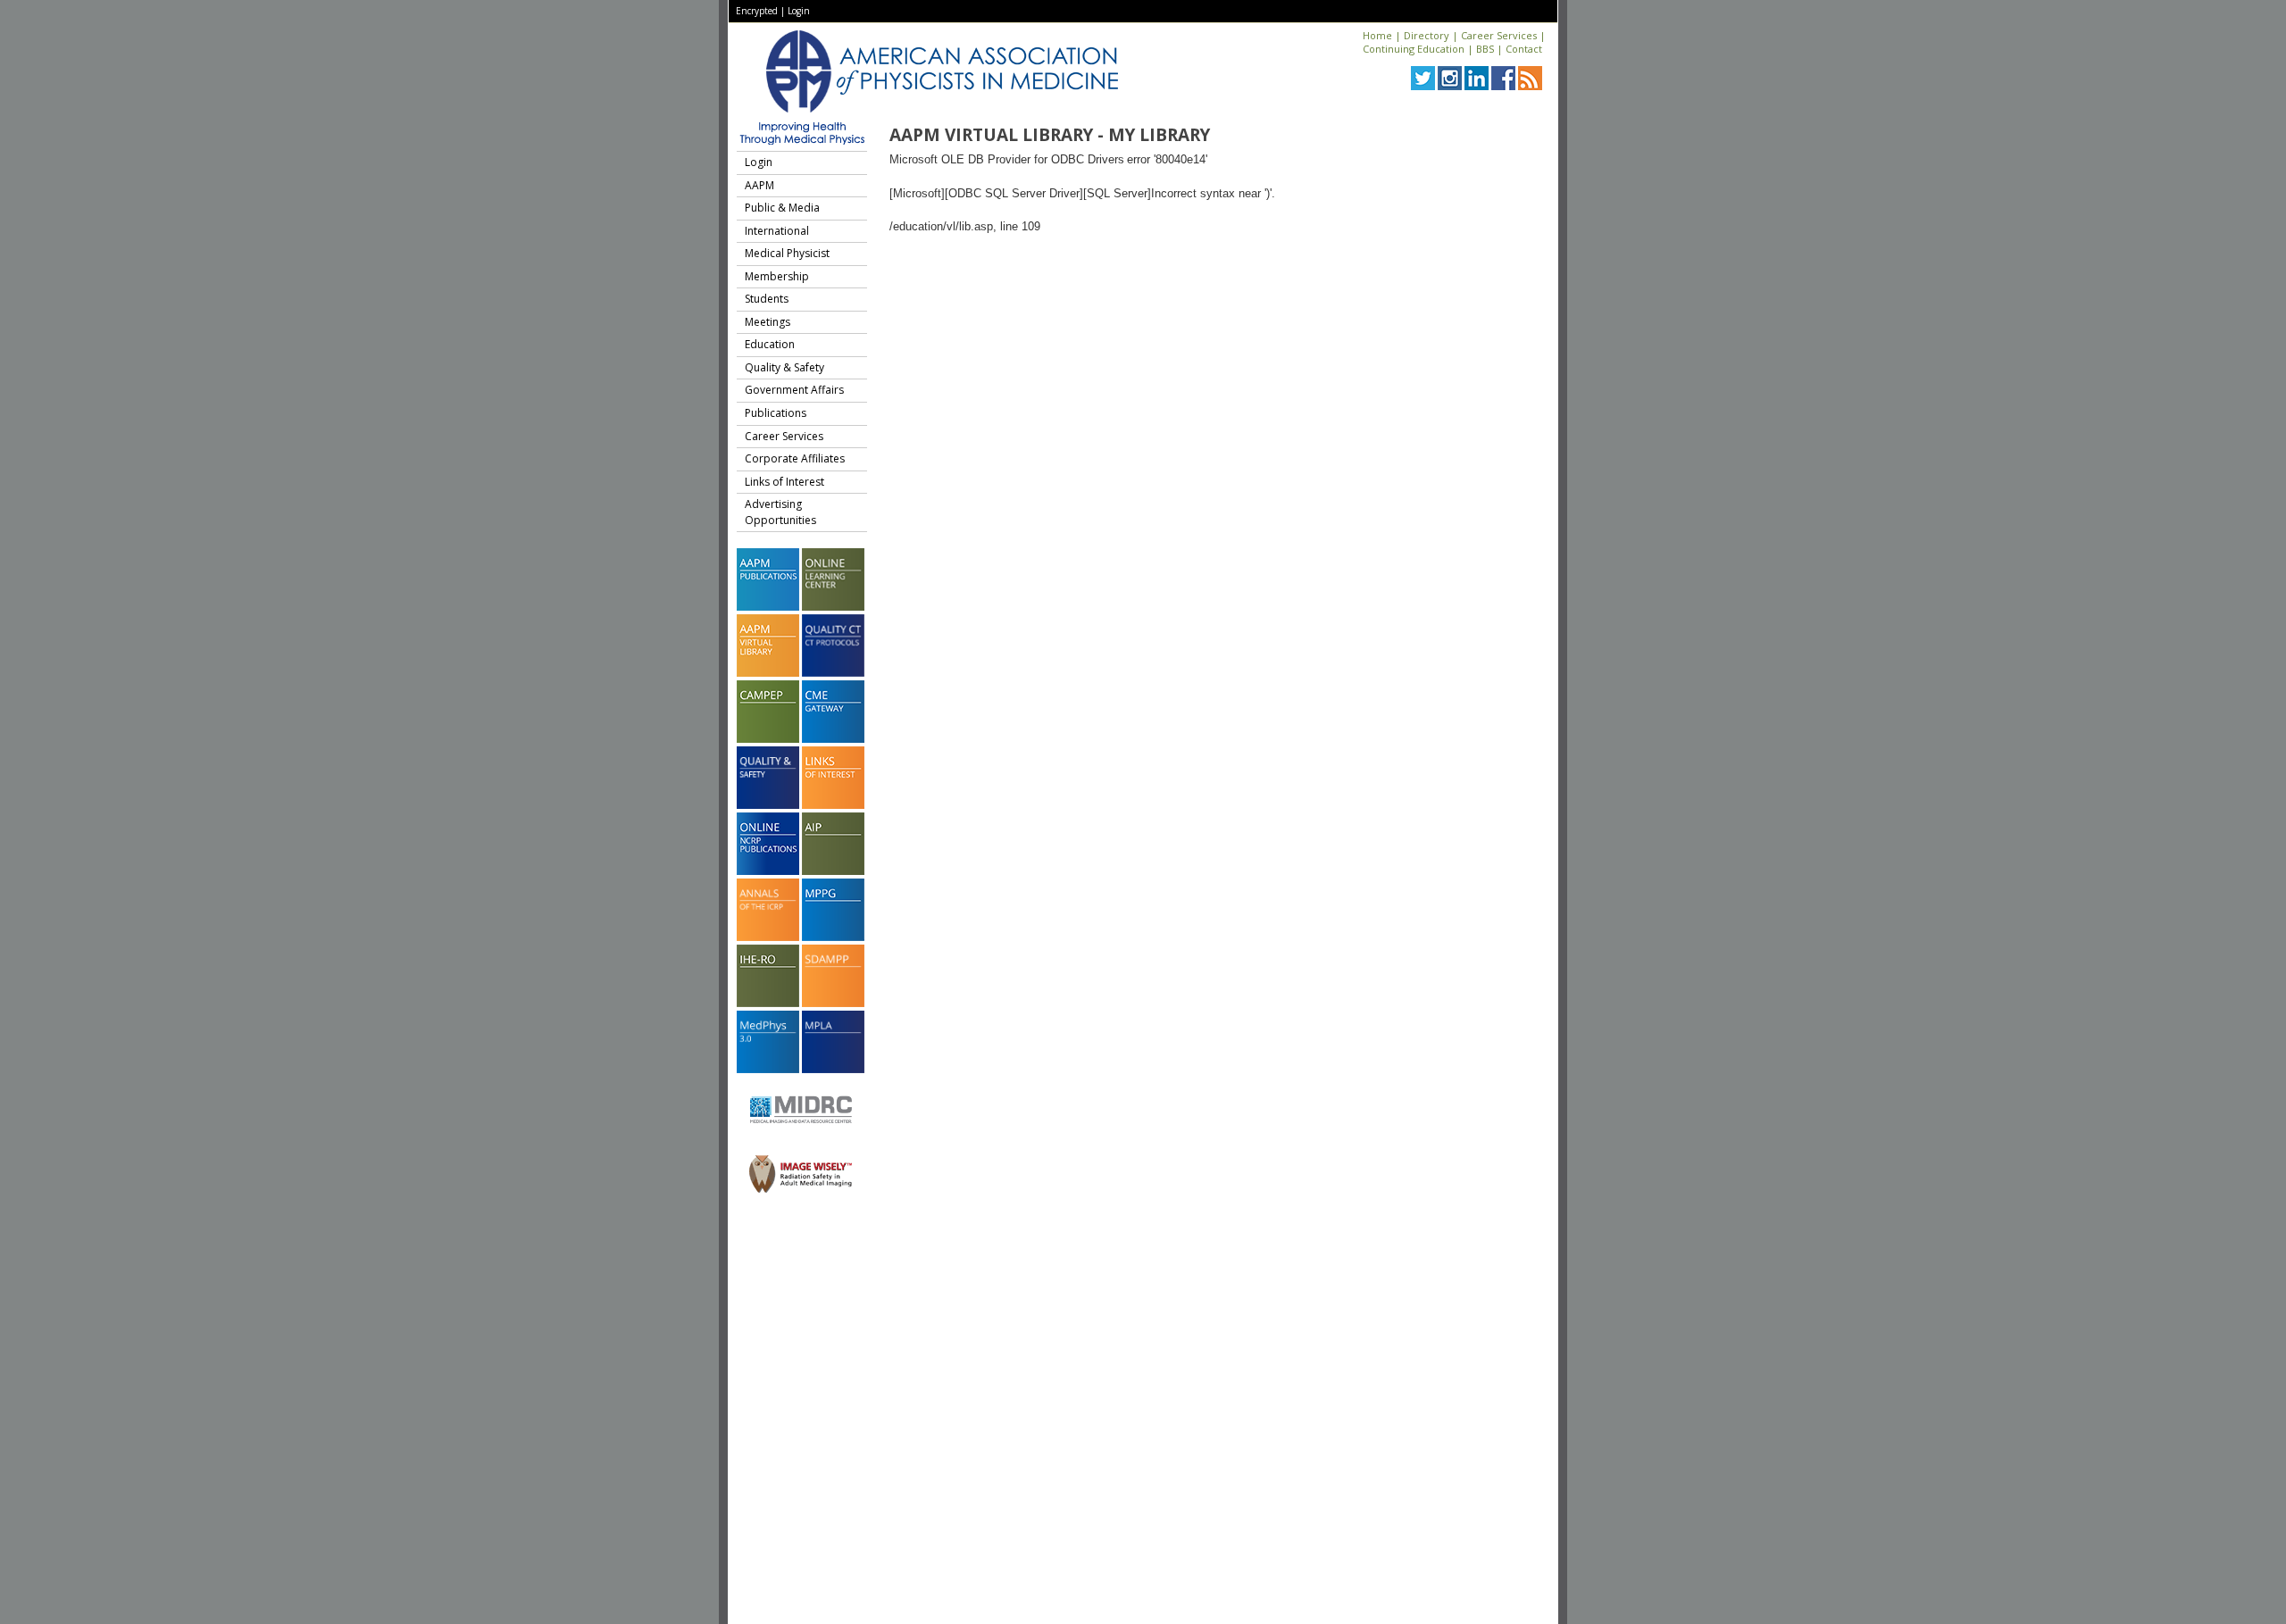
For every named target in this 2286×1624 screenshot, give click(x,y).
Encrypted (757, 11)
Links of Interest (784, 482)
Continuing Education (1414, 49)
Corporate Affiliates (795, 458)
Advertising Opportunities (780, 512)
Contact (1524, 49)
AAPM (759, 185)
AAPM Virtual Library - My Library (1050, 135)
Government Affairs (794, 390)
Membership (777, 276)
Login (799, 11)
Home (1377, 35)
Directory (1427, 35)
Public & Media (782, 208)
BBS (1485, 49)
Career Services (1499, 35)
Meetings (768, 322)
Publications (776, 413)
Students (767, 299)
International (777, 231)
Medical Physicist (787, 253)
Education (770, 344)
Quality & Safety (784, 367)
